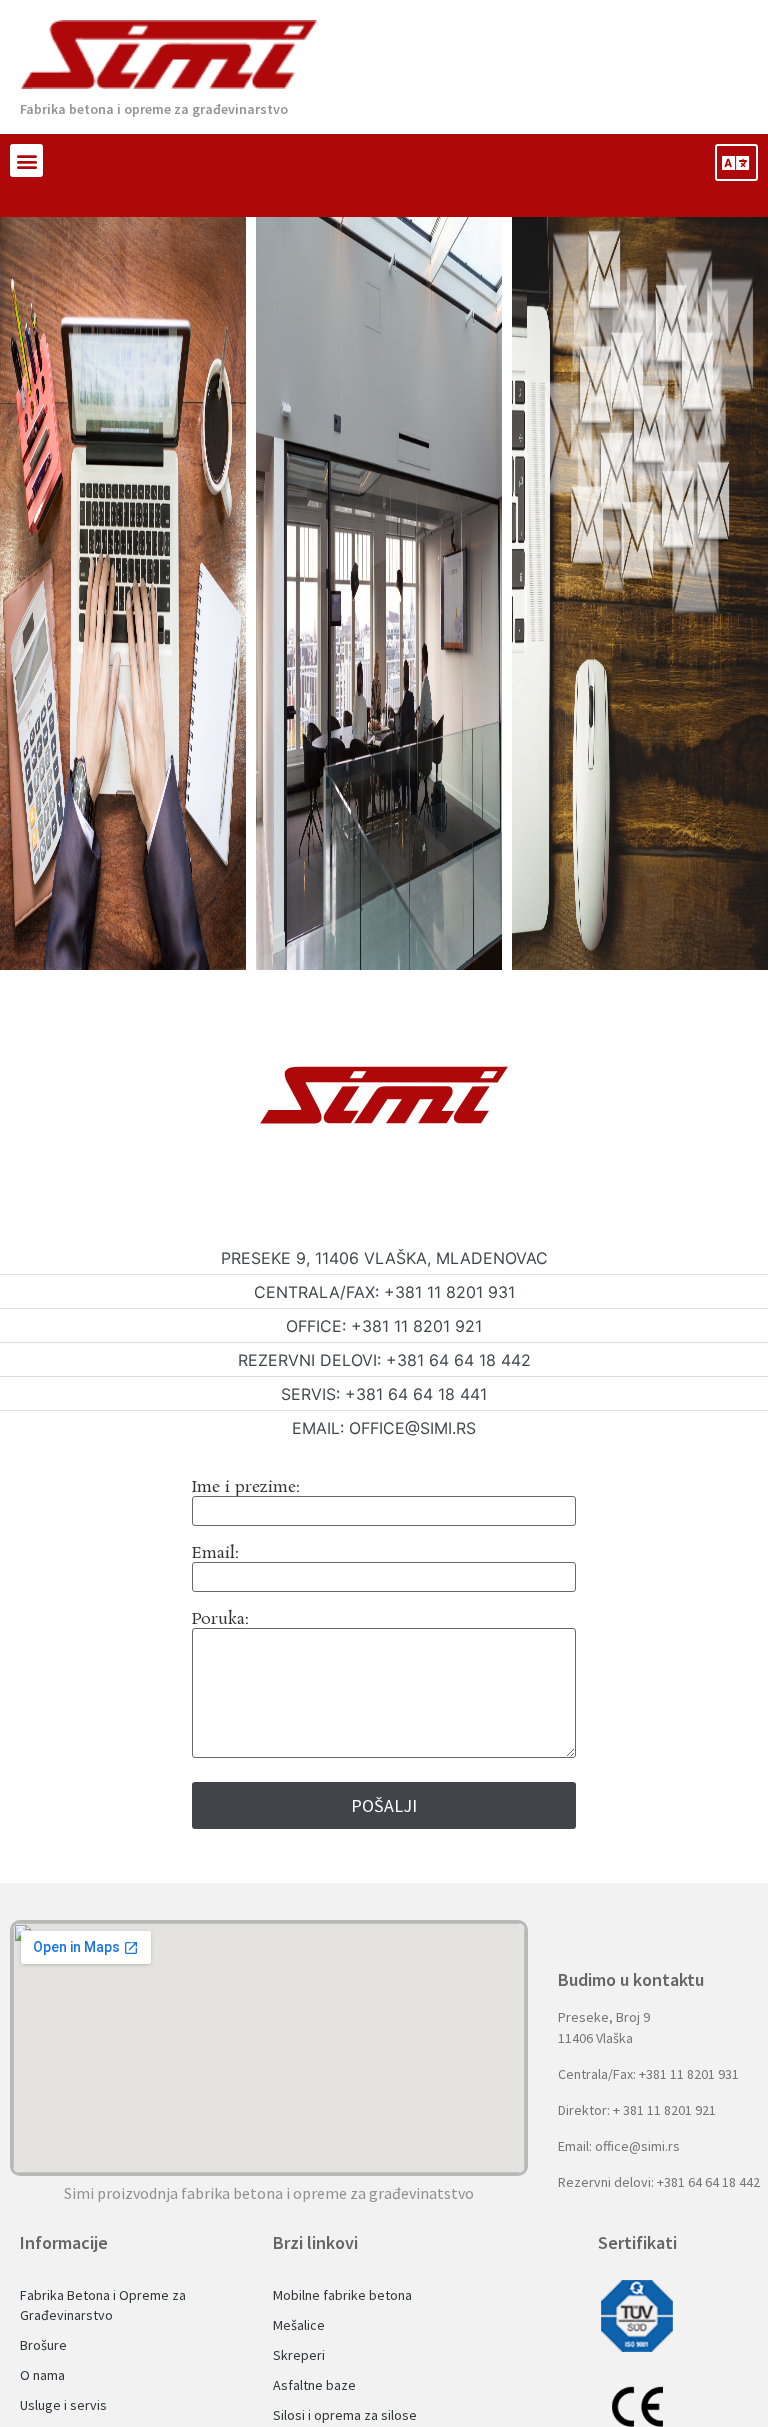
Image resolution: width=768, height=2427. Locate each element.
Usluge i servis (63, 2405)
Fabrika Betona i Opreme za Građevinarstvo (103, 2305)
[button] (26, 160)
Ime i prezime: (246, 1489)
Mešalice (299, 2325)
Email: (215, 1555)
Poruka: (220, 1621)
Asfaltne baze (314, 2385)
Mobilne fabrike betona (342, 2295)
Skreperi (299, 2355)
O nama (42, 2375)
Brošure (43, 2345)
